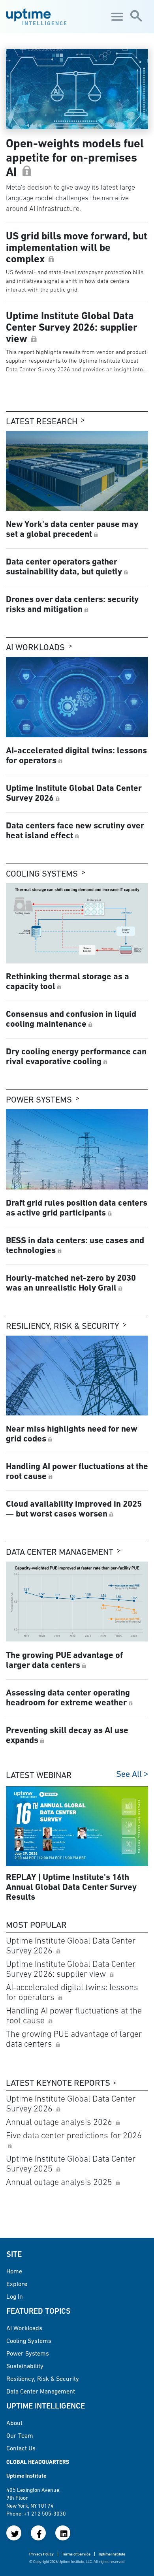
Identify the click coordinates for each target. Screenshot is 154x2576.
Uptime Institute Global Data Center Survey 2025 (71, 2164)
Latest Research (42, 421)
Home (14, 2271)
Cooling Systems (42, 874)
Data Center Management (60, 1552)
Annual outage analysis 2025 (60, 2182)
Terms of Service (76, 2554)
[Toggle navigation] (116, 17)
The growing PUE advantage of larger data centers (74, 2039)
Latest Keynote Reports (58, 2083)
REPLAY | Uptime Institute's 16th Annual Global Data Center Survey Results (71, 1887)
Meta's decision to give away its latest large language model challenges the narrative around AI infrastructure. (70, 198)
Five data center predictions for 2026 (74, 2135)
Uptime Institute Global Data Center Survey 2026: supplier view (71, 1969)
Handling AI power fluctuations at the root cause (74, 2015)
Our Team (20, 2435)
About (14, 2423)
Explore (17, 2284)
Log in (15, 2296)
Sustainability (25, 2366)
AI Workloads (35, 647)
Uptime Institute (112, 2554)
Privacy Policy (41, 2554)
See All (129, 1774)
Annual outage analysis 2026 (60, 2122)
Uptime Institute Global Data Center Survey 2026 (71, 1946)
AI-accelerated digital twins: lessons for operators (72, 1992)
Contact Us (21, 2448)
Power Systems (39, 1100)
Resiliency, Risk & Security (63, 1326)
